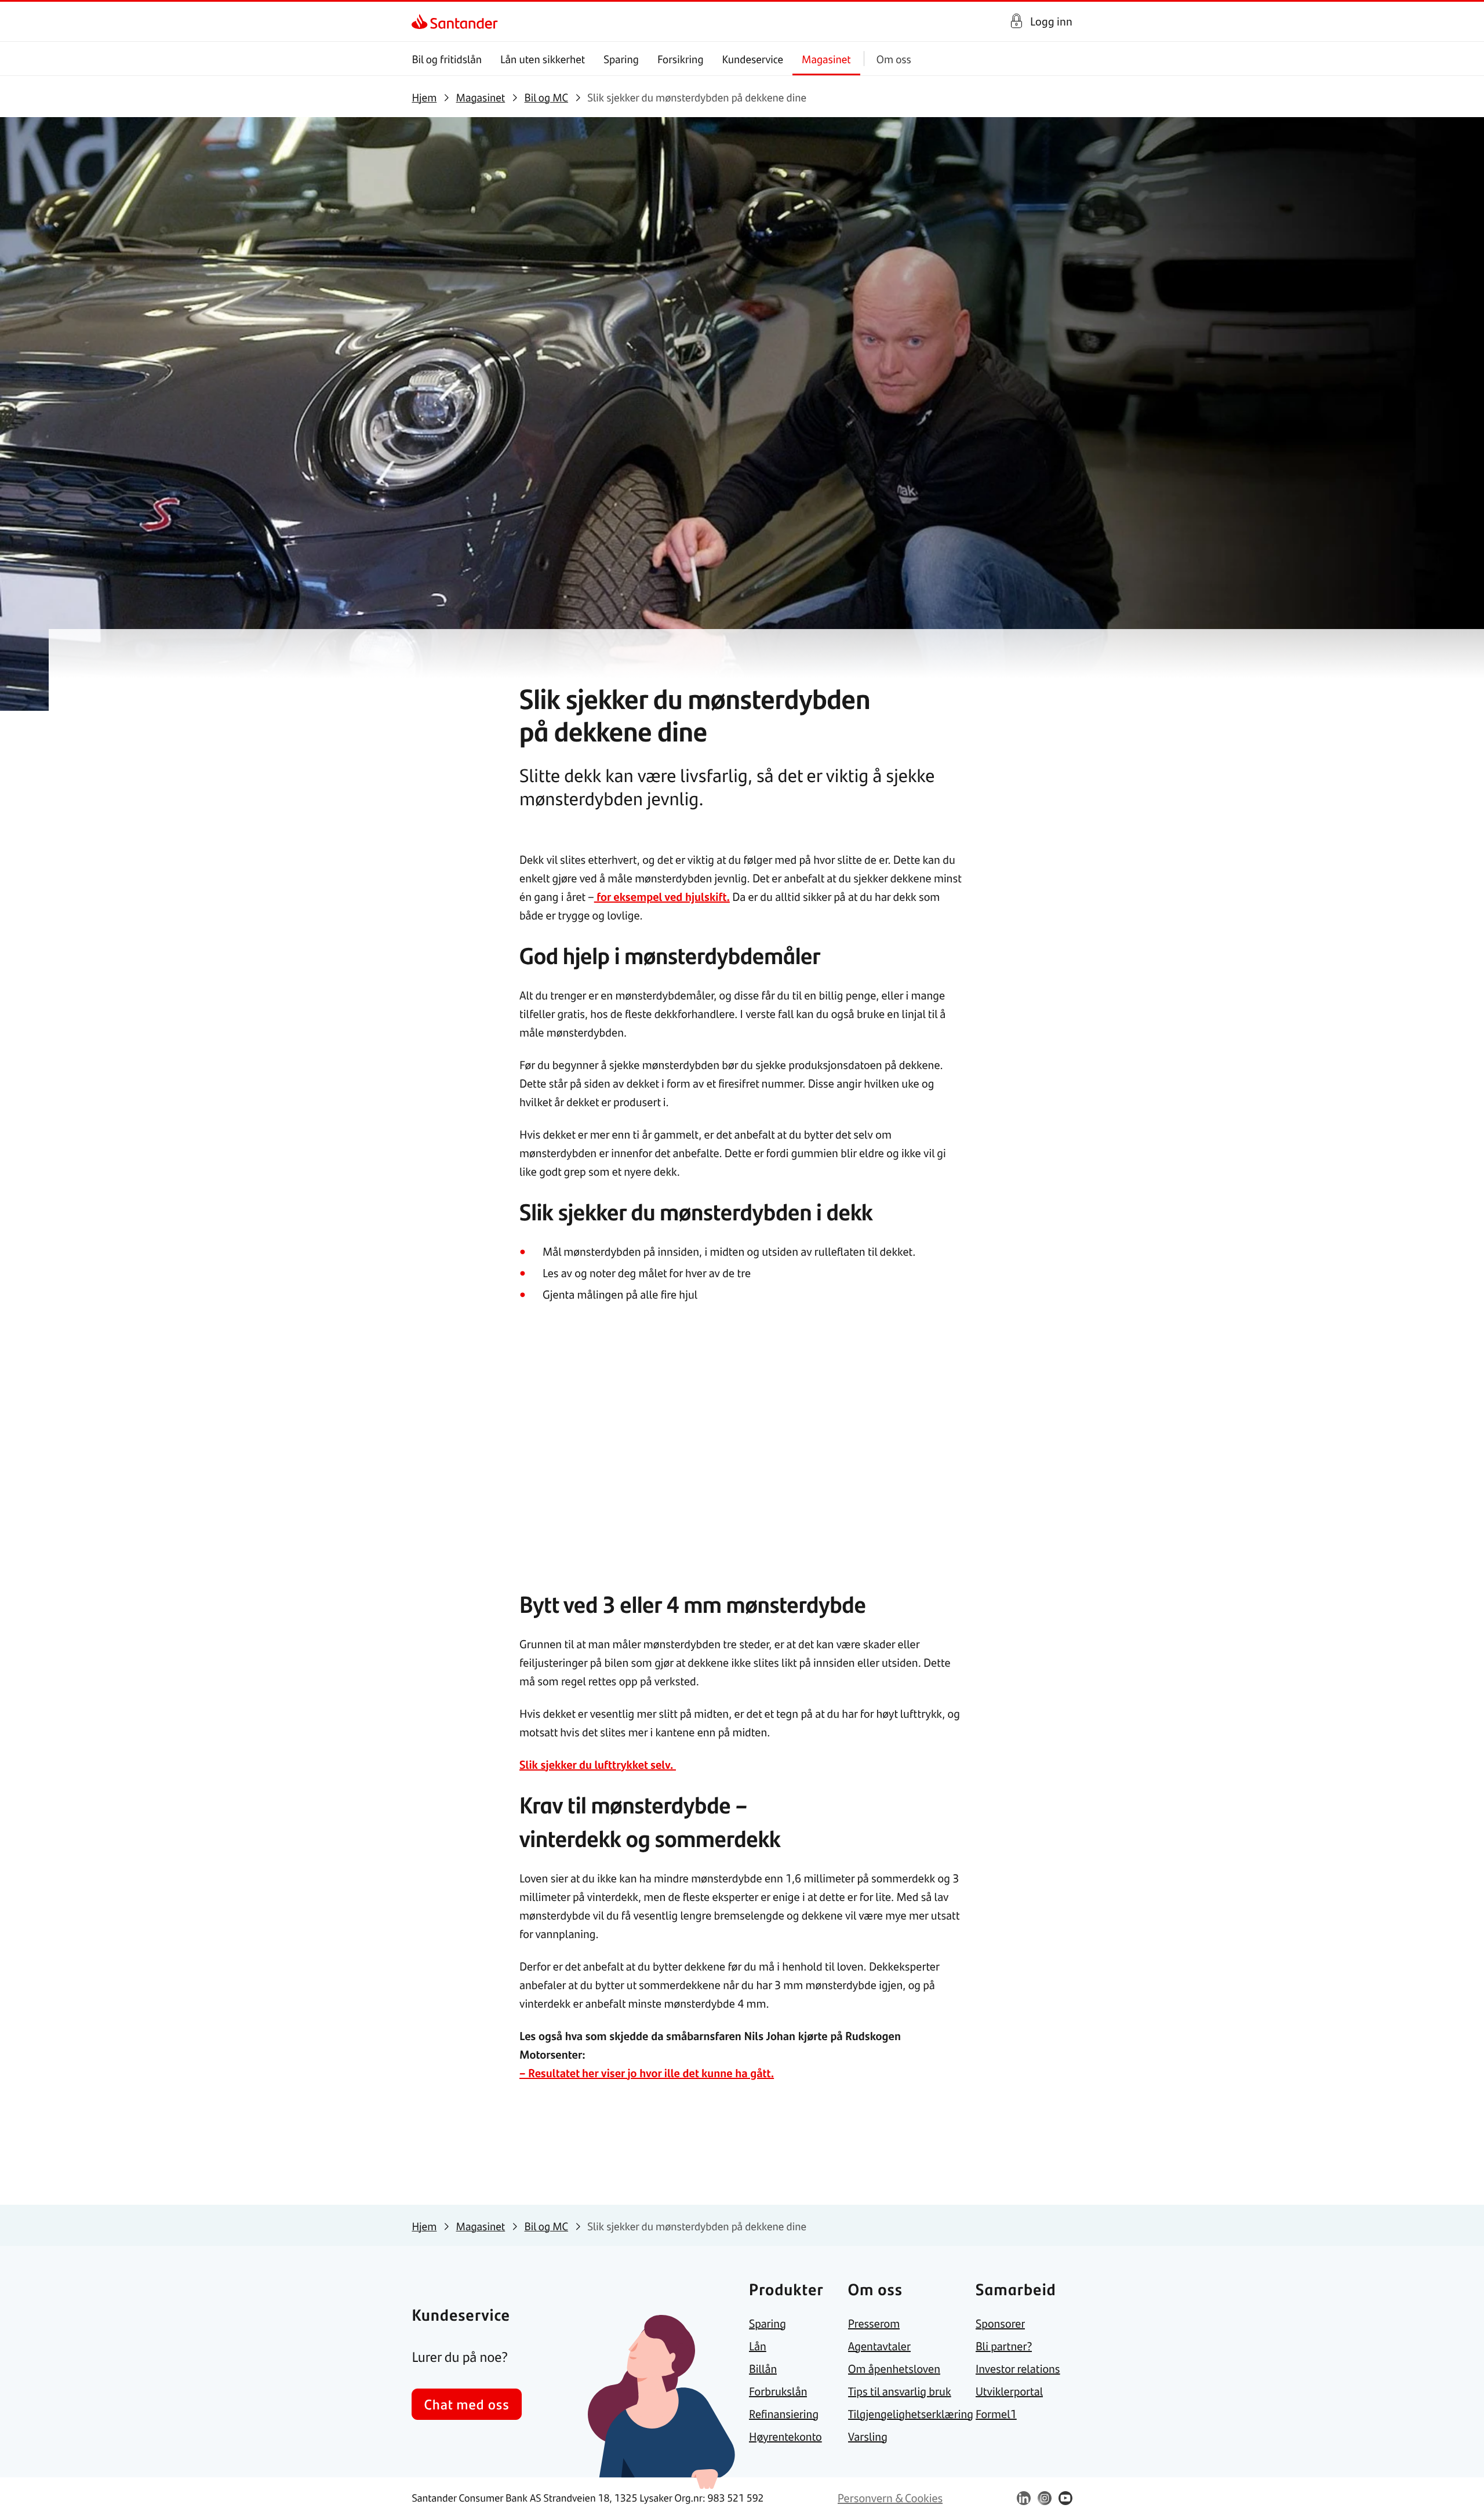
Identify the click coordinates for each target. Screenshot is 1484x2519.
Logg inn (1051, 21)
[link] (422, 21)
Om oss (894, 59)
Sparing (621, 59)
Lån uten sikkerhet (543, 59)
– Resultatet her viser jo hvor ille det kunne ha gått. (647, 2073)
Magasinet (826, 59)
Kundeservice (753, 59)
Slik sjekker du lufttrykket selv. (598, 1764)
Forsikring (681, 59)
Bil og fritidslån (447, 59)
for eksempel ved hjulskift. (662, 897)
